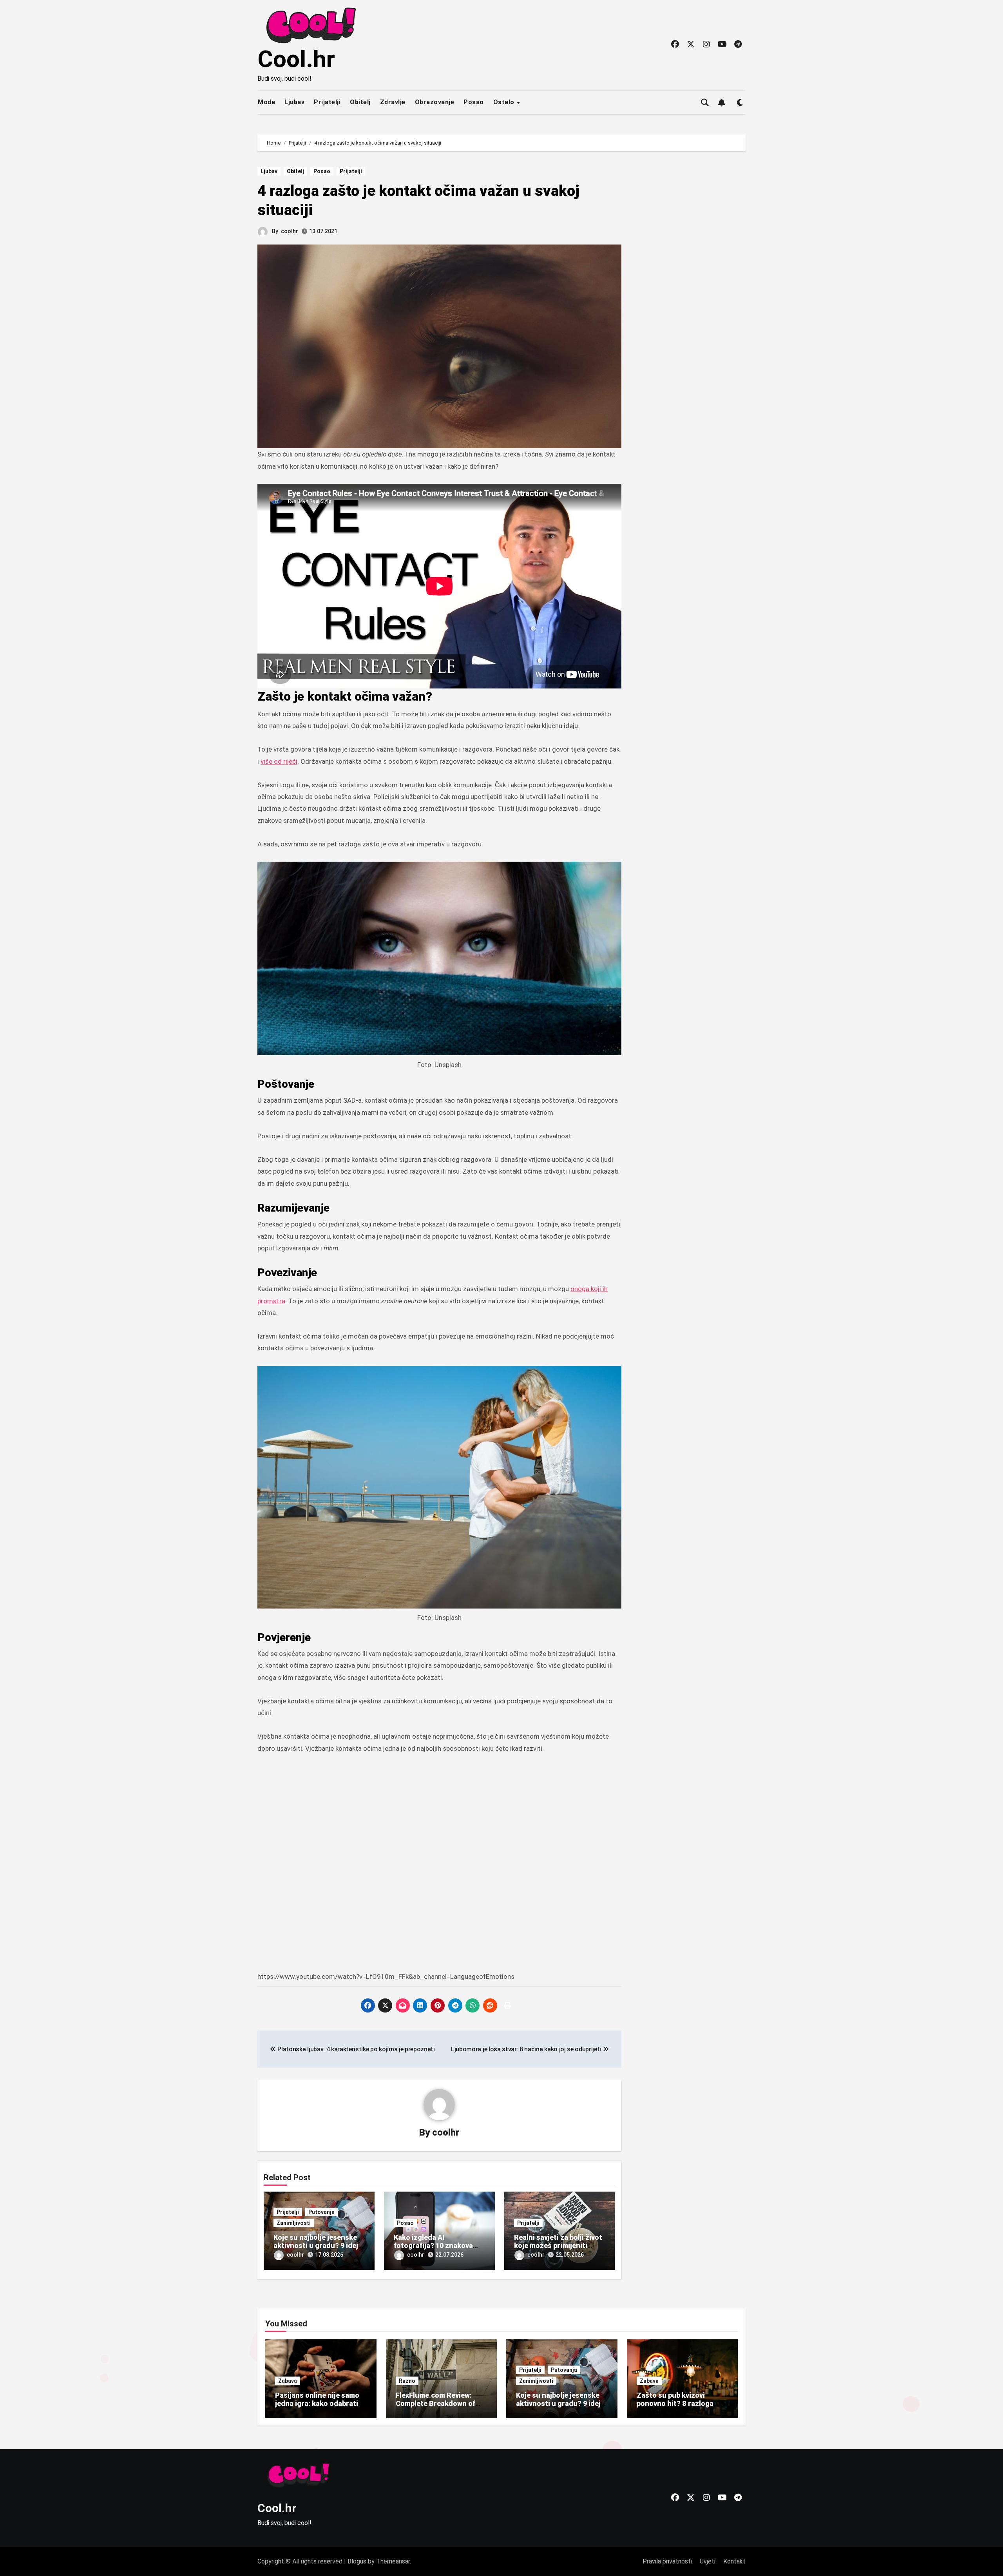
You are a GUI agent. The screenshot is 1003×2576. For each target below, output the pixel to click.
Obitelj (360, 102)
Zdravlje (393, 102)
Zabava (288, 2381)
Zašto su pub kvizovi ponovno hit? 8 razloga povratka (675, 2404)
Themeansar (393, 2561)
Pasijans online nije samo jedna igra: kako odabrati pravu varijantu (317, 2404)
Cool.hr (296, 59)
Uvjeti (708, 2561)
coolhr (290, 231)
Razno (407, 2381)
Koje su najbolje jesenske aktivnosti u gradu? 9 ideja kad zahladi (318, 2246)
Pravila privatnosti (667, 2561)
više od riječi (279, 761)
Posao (474, 102)
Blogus (357, 2561)
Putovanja (321, 2212)
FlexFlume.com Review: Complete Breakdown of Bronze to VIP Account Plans (435, 2408)
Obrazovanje (435, 102)
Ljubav (294, 102)
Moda (266, 102)
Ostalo (505, 102)
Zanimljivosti (294, 2223)
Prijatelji (327, 102)
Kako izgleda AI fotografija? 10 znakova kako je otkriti (433, 2246)
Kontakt (734, 2561)
